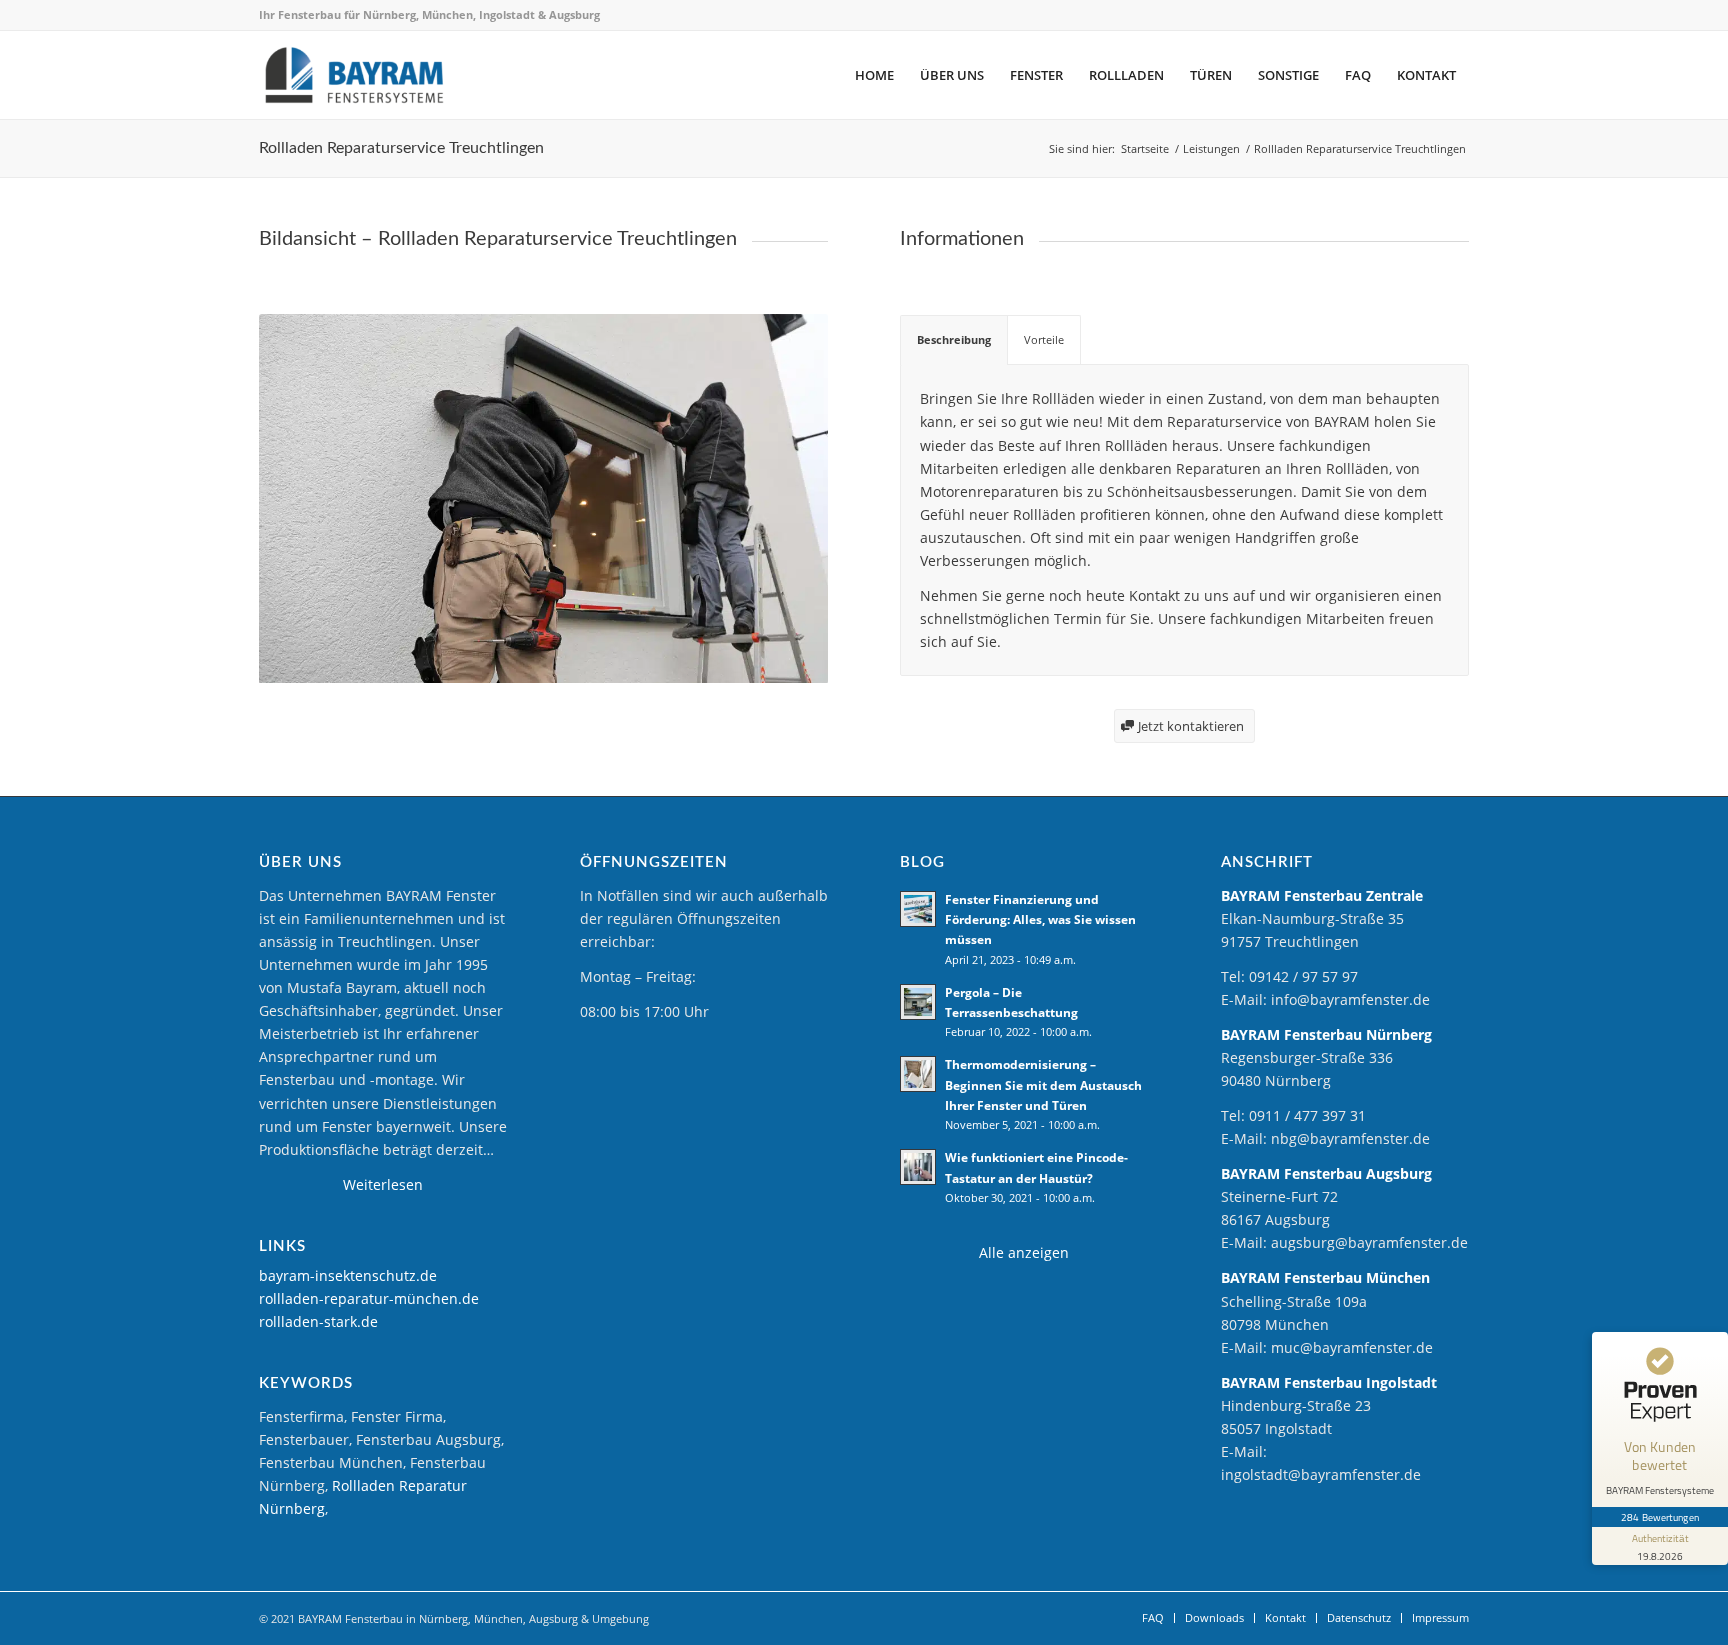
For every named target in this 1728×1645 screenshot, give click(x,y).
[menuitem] (874, 75)
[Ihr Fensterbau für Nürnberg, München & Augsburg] (354, 75)
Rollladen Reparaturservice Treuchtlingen (401, 148)
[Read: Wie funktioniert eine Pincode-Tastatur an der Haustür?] (918, 1167)
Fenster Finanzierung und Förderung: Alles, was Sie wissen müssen (1040, 919)
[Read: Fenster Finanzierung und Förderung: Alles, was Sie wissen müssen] (918, 909)
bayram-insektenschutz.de (348, 1275)
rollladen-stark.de (318, 1321)
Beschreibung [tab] (954, 339)
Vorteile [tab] (1044, 339)
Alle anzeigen (1024, 1252)
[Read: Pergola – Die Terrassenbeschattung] (918, 1002)
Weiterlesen (383, 1184)
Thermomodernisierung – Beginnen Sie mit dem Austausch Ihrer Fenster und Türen (1043, 1084)
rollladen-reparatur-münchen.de (369, 1298)
